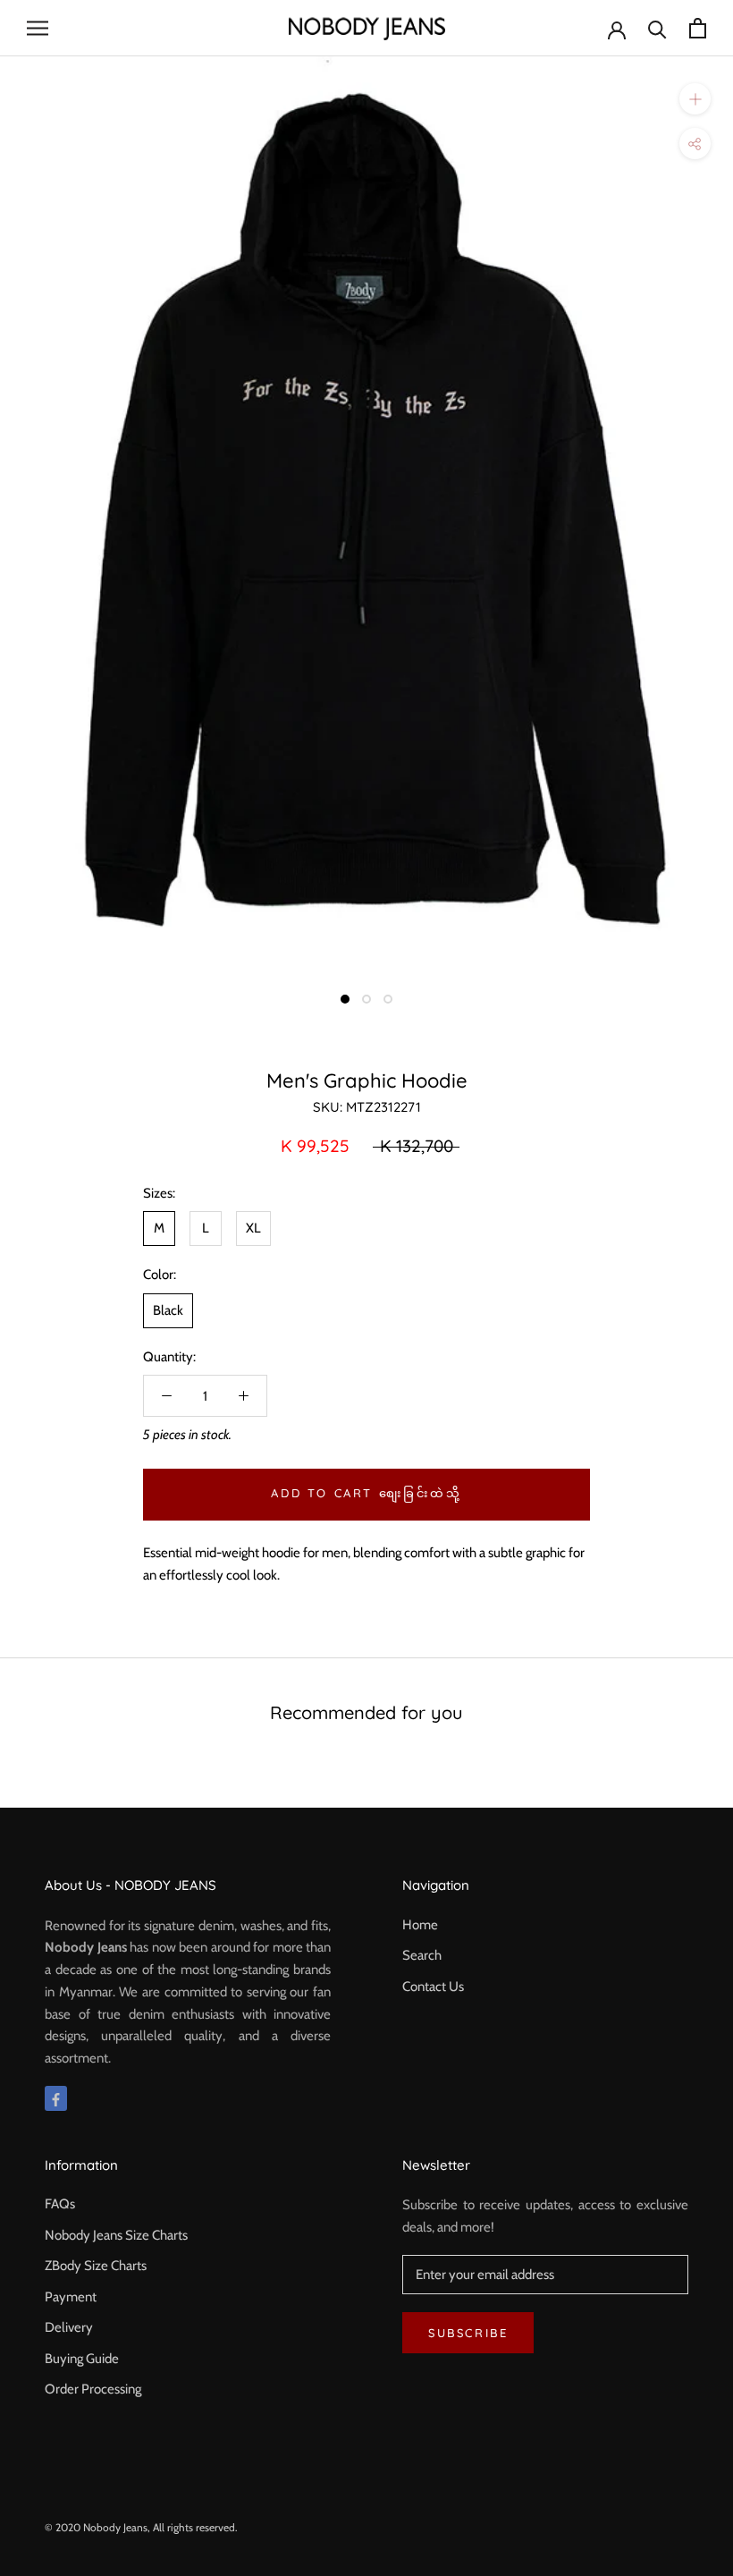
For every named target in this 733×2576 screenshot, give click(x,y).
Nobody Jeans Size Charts (116, 2235)
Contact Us (433, 1987)
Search (422, 1955)
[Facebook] (56, 2099)
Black (168, 1310)
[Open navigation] (38, 28)
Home (420, 1925)
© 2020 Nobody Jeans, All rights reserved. (141, 2527)
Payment (71, 2297)
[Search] (657, 28)
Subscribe (468, 2333)
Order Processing (93, 2389)
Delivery (69, 2327)
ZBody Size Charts (96, 2266)
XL (253, 1228)
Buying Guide (82, 2359)
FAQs (60, 2204)
